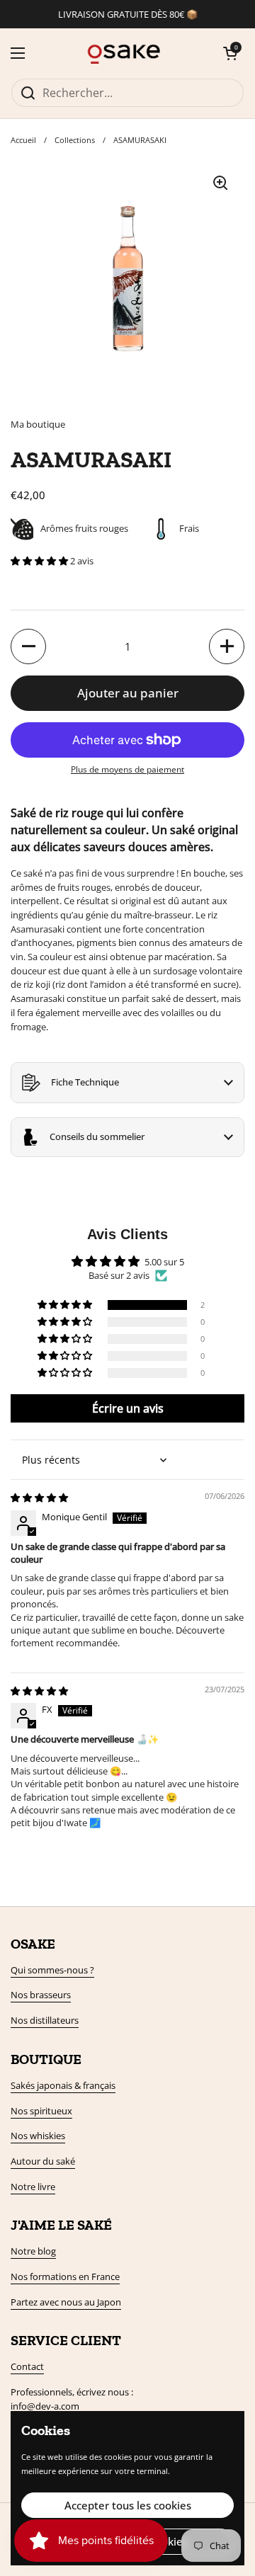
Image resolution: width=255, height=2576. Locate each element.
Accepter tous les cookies (128, 2505)
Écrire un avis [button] (128, 1408)
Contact (27, 2366)
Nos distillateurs (45, 2020)
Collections (75, 140)
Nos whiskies (38, 2136)
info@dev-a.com (45, 2406)
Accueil (23, 140)
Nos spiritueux (41, 2111)
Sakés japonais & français (63, 2085)
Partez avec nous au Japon (66, 2302)
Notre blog (33, 2251)
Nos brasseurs (41, 1995)
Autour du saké (43, 2161)
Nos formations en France (65, 2276)
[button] (230, 53)
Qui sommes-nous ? (52, 1970)
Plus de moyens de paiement (127, 769)
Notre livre (33, 2187)
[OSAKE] (124, 53)
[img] (39, 1498)
